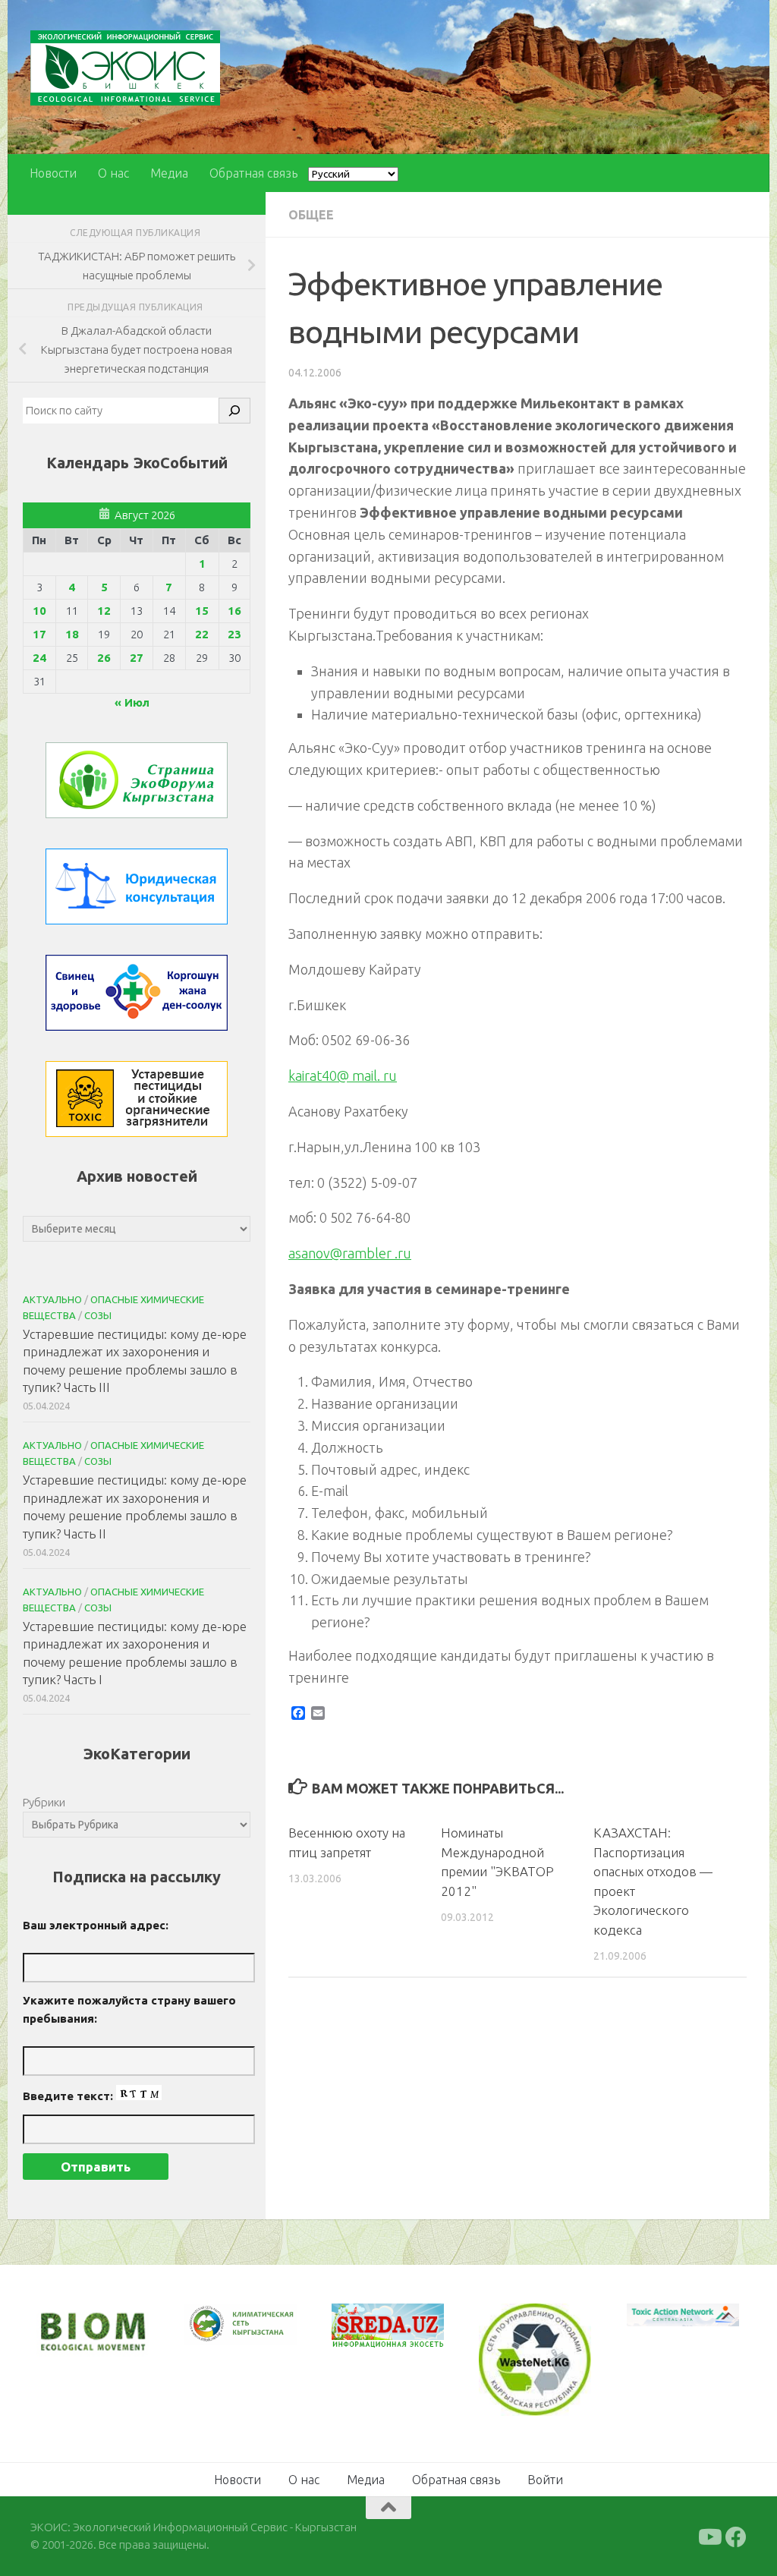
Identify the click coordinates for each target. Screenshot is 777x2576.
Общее (311, 215)
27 (137, 658)
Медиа (169, 173)
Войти (545, 2480)
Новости (53, 173)
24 (39, 658)
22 (202, 634)
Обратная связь (253, 173)
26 (104, 658)
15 (202, 611)
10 (39, 611)
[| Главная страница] (125, 68)
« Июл (132, 702)
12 (104, 611)
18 (72, 634)
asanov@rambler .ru (350, 1253)
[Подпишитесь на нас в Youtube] (709, 2537)
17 (39, 634)
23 (234, 634)
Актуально (52, 1299)
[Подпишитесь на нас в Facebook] (736, 2537)
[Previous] (215, 2324)
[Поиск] (234, 411)
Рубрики (44, 1802)
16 (234, 611)
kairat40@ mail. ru (343, 1075)
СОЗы (98, 1315)
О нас (113, 173)
